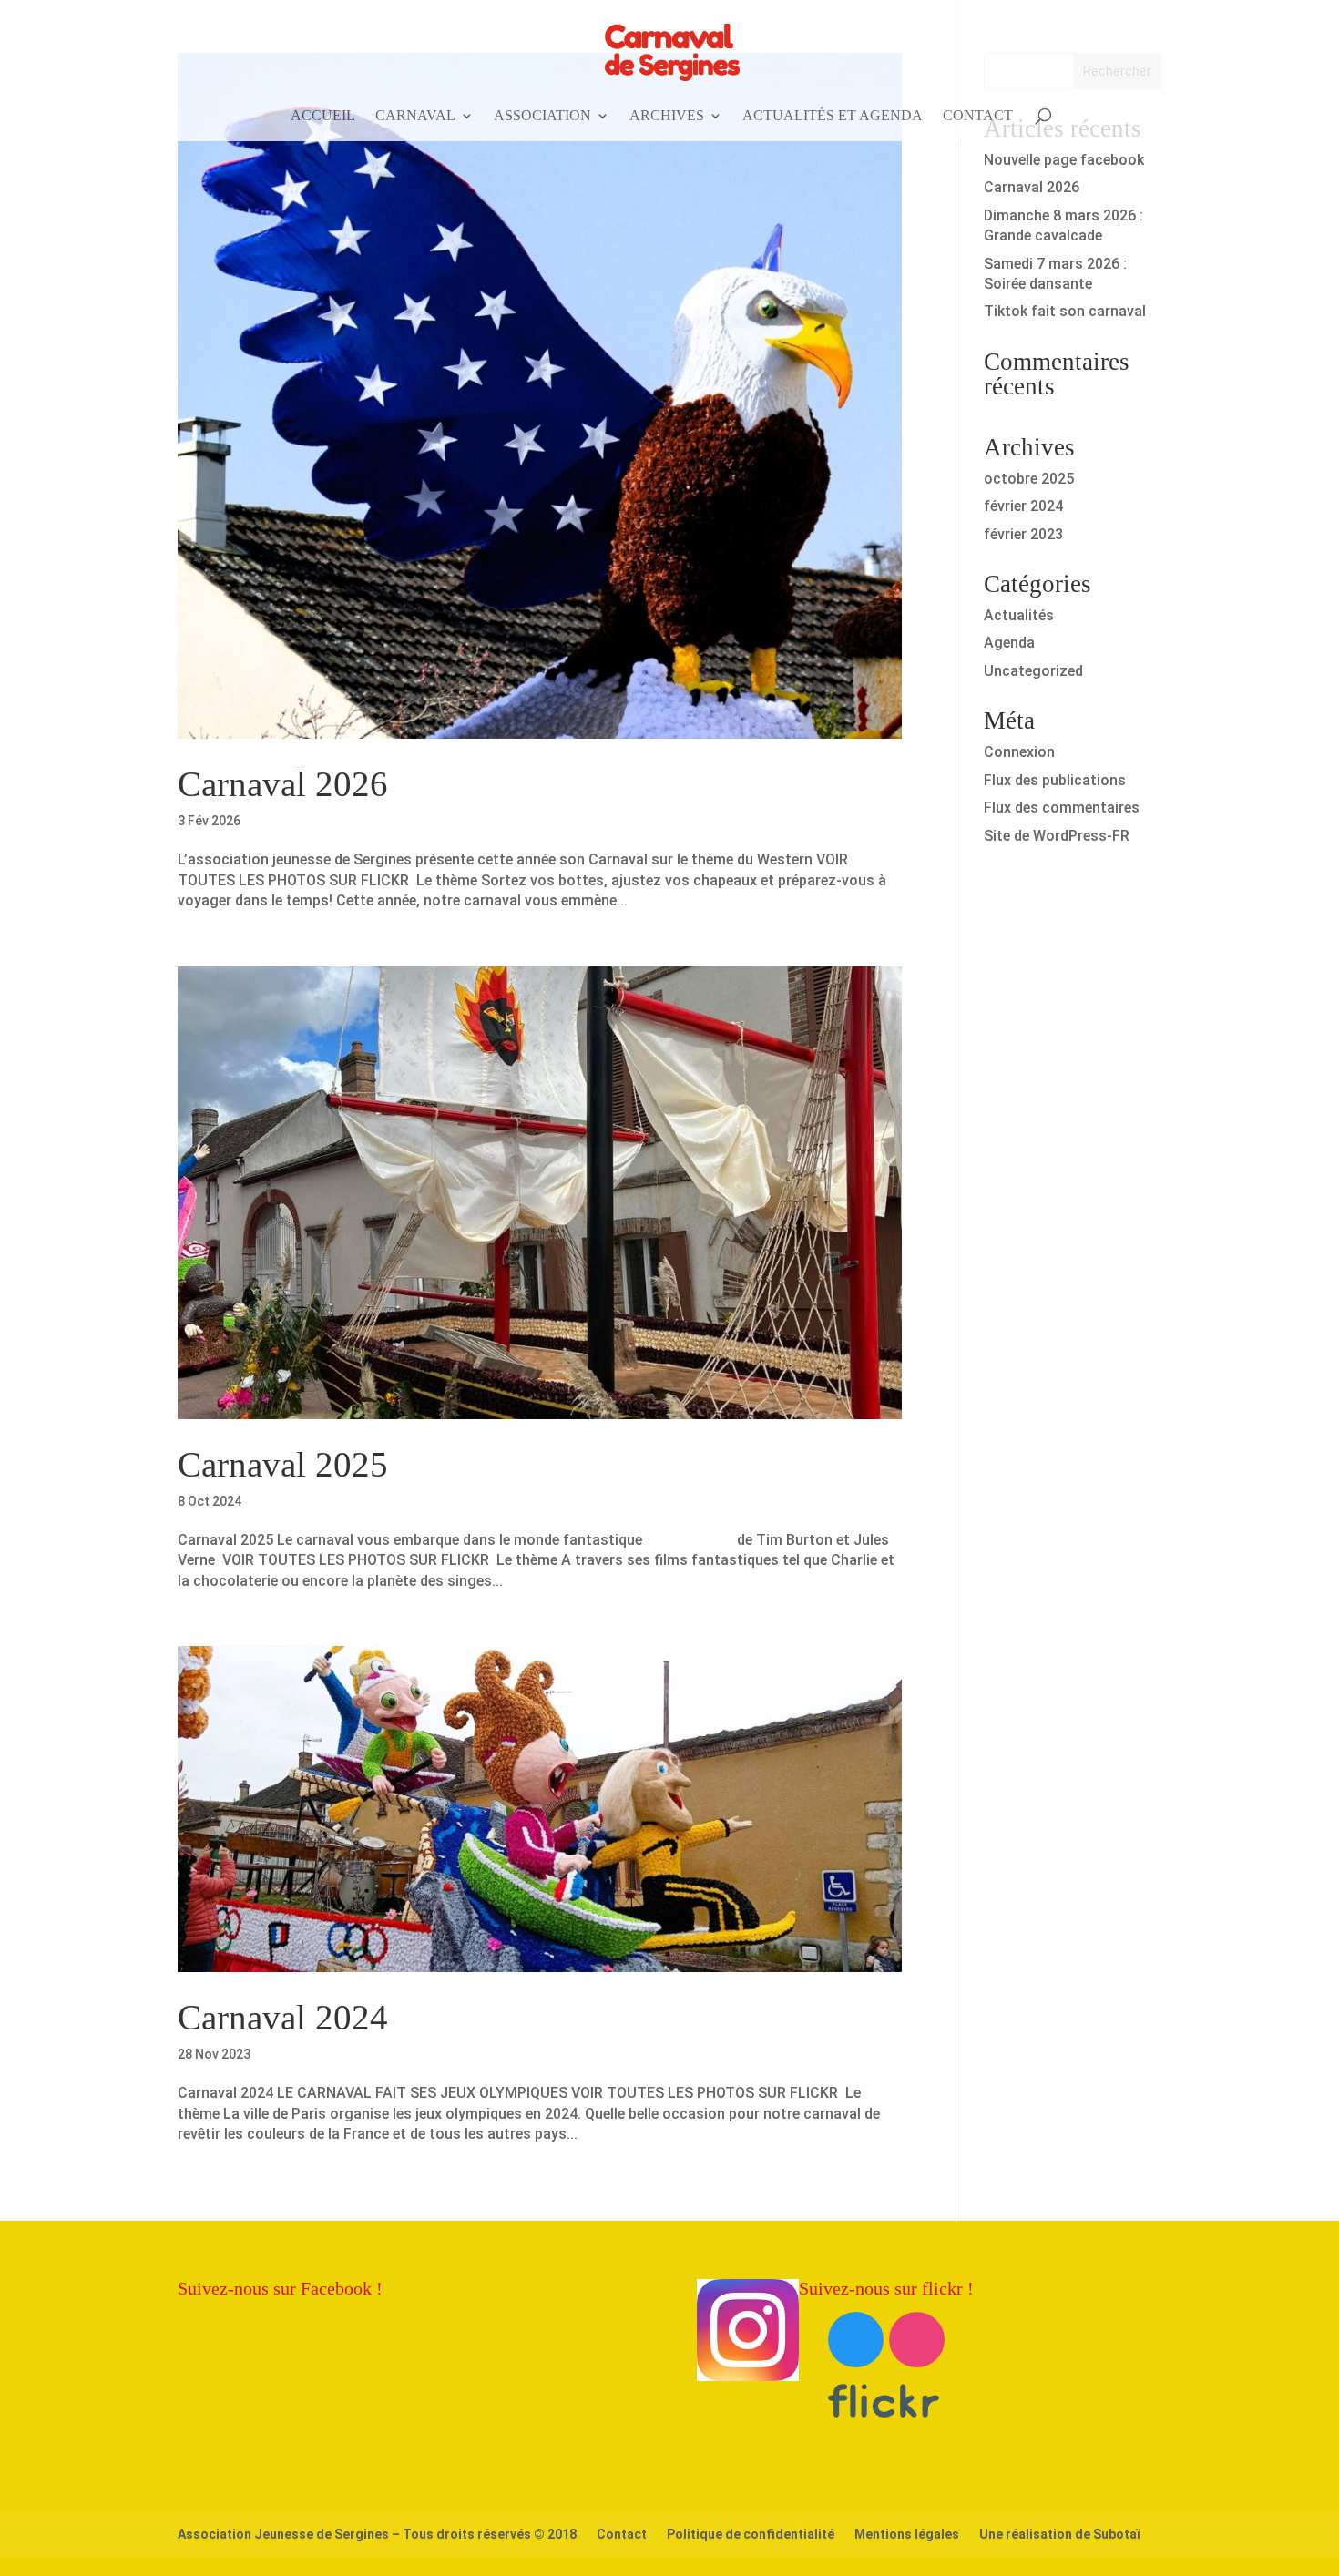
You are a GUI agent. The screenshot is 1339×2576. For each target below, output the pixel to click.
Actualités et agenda (833, 116)
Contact (978, 116)
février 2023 (1023, 534)
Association (542, 116)
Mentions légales (907, 2534)
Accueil (323, 116)
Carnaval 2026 (283, 784)
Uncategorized (1033, 671)
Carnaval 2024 (283, 2017)
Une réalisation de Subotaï (1059, 2534)
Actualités (1019, 615)
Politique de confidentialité (751, 2534)
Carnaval (415, 116)
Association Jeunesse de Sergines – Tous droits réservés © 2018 (377, 2534)
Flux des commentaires (1062, 808)
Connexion (1019, 752)
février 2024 (1023, 506)
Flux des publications (1055, 780)
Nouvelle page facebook (1064, 160)
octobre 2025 (1029, 479)
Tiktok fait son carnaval (1065, 311)
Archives (667, 116)
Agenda (1009, 643)
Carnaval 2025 (283, 1464)
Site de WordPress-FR (1057, 836)
